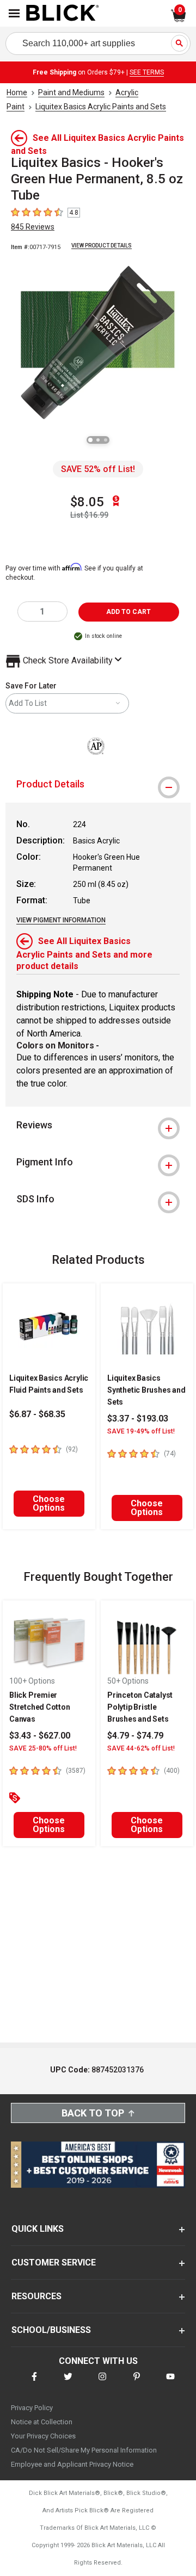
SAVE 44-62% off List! (141, 1748)
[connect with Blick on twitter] (68, 2383)
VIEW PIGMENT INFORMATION (61, 920)
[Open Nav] (14, 13)
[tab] (98, 784)
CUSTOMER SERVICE (54, 2262)
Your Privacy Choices (43, 2436)
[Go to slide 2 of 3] (98, 440)
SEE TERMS (147, 72)
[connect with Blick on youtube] (170, 2383)
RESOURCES (36, 2296)
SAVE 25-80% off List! (43, 1748)
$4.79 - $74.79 (135, 1736)
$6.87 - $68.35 (37, 1414)
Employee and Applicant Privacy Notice (72, 2464)
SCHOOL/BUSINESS (51, 2330)
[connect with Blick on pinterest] (137, 2383)
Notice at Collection (42, 2422)
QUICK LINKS (38, 2229)
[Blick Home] (63, 14)
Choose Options (49, 1503)
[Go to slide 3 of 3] (106, 440)
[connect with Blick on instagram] (102, 2383)
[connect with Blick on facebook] (34, 2383)
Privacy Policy (32, 2408)
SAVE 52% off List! (98, 469)
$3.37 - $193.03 (138, 1419)
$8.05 (87, 502)
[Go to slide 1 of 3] (90, 440)
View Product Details (102, 246)
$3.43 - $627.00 (40, 1736)
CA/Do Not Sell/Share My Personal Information (84, 2450)
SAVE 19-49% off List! (141, 1431)
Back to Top (93, 2113)
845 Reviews (33, 227)
